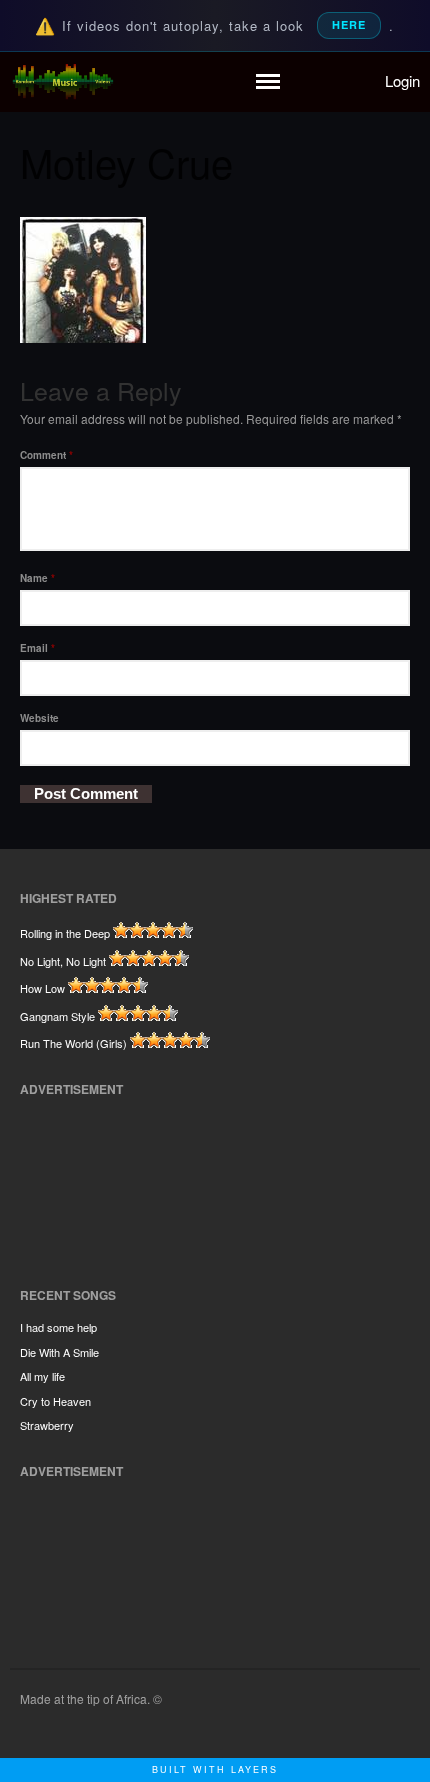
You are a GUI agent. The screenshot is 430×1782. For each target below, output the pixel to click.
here (349, 24)
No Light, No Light (63, 961)
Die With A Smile (59, 1352)
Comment (46, 455)
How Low (42, 988)
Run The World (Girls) (73, 1043)
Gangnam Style (57, 1016)
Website (39, 718)
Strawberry (47, 1425)
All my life (42, 1376)
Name (37, 578)
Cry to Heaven (55, 1401)
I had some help (58, 1327)
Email (37, 648)
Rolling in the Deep (65, 933)
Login (402, 80)
